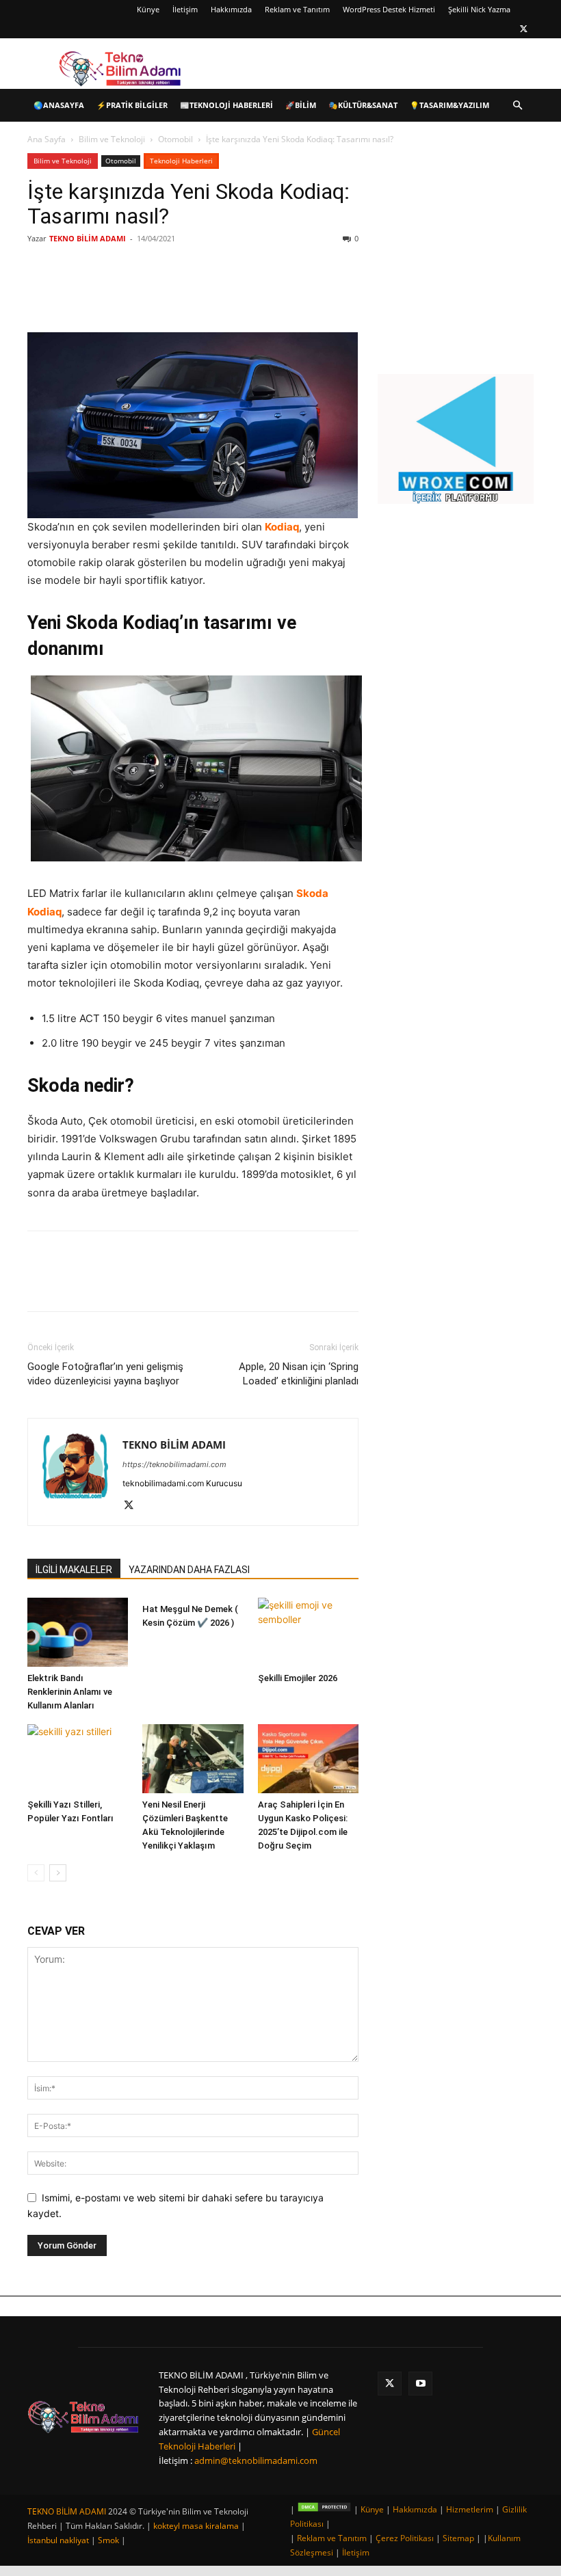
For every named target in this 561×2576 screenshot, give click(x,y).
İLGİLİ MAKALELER (74, 1570)
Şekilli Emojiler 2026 (298, 1678)
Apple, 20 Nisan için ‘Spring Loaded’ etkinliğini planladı (299, 1374)
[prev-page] (36, 1873)
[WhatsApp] (220, 293)
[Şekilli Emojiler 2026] (308, 1632)
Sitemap (458, 2538)
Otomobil (175, 139)
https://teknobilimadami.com (174, 1464)
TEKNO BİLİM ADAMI (88, 238)
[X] (523, 29)
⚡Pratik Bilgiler (132, 105)
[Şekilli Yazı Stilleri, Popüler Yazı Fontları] (78, 1759)
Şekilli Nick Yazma (479, 9)
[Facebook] (126, 293)
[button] (517, 106)
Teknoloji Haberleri (181, 161)
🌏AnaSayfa (59, 105)
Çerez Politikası (405, 2538)
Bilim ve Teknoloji (112, 139)
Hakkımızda (231, 9)
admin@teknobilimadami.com (256, 2460)
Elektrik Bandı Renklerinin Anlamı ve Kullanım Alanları (70, 1692)
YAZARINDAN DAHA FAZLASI (189, 1570)
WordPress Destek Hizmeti (389, 9)
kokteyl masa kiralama (196, 2526)
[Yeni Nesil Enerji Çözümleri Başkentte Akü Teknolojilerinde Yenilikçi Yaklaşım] (193, 1759)
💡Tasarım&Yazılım (449, 105)
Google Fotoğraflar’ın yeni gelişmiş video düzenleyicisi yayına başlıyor (105, 1374)
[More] (252, 293)
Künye (148, 9)
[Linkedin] (189, 293)
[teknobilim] (83, 2417)
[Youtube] (420, 2384)
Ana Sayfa (47, 139)
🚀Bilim (301, 105)
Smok (108, 2540)
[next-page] (58, 1873)
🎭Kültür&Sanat (363, 105)
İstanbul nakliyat (58, 2540)
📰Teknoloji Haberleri (226, 105)
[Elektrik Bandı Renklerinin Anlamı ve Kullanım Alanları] (78, 1632)
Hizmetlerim (470, 2509)
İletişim (185, 9)
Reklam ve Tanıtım (297, 9)
